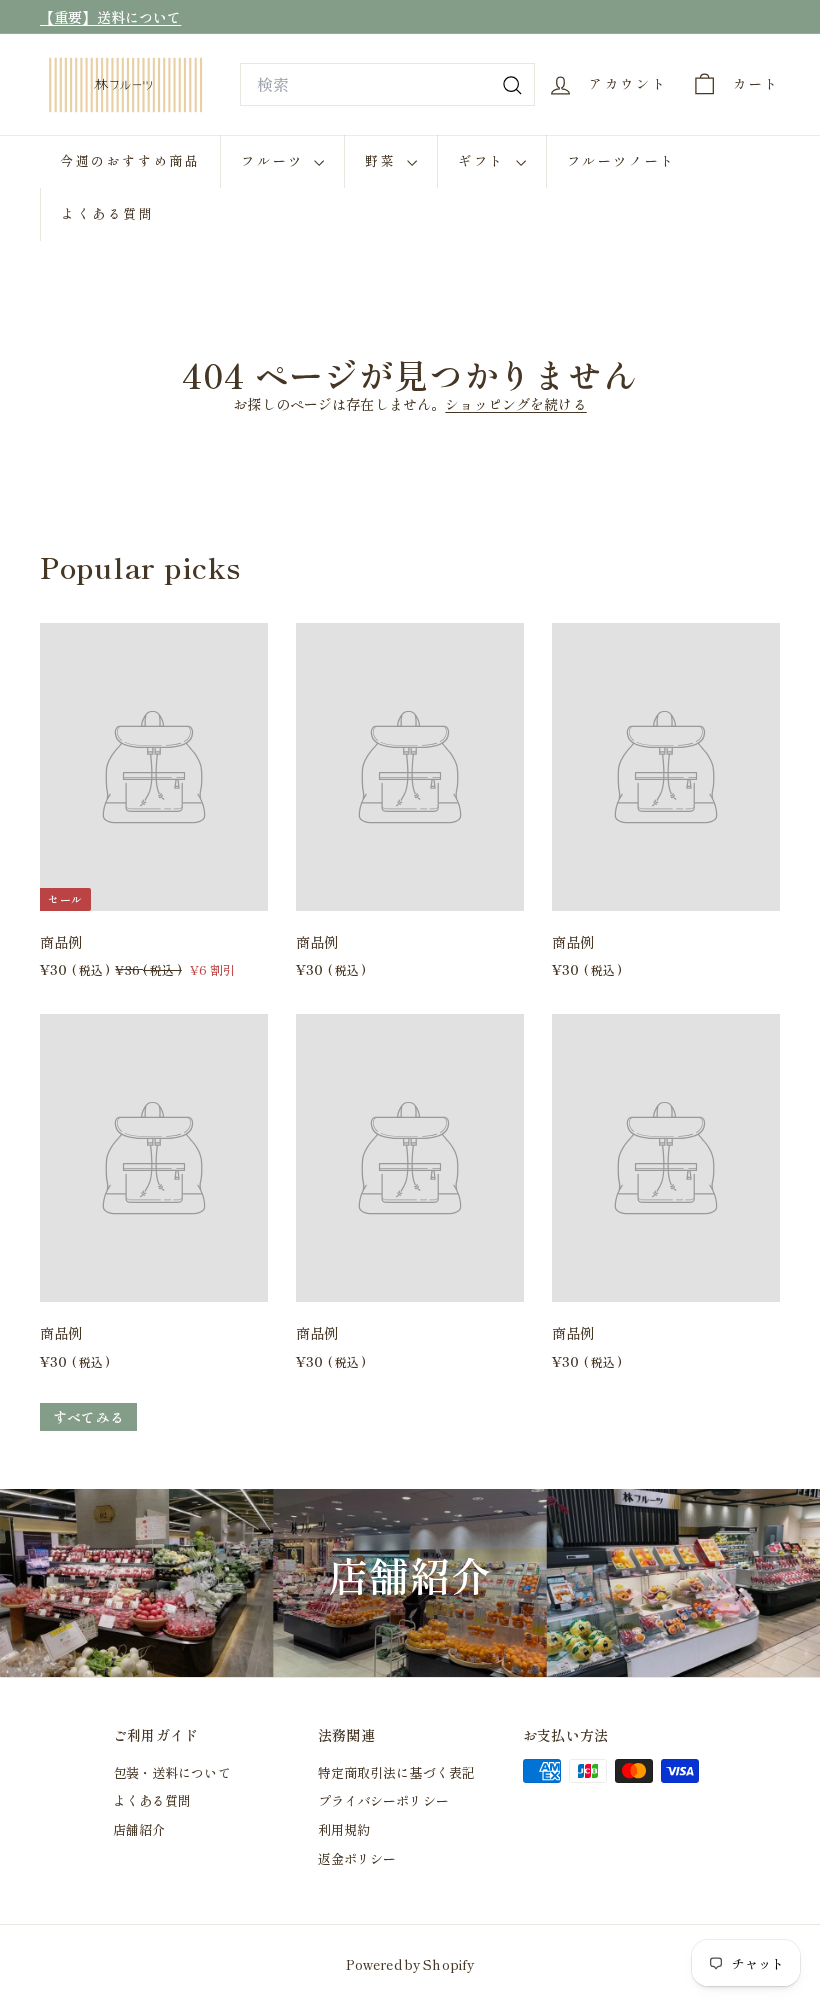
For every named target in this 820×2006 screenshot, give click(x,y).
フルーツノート (621, 160)
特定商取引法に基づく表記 (397, 1772)
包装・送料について (172, 1772)
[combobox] (387, 85)
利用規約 (344, 1829)
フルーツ (275, 160)
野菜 (383, 160)
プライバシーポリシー (383, 1800)
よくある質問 (108, 213)
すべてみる (88, 1417)
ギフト (484, 160)
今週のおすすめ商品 (130, 160)
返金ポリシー (357, 1858)
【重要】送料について (110, 17)
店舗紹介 (139, 1829)
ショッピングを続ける (515, 404)
